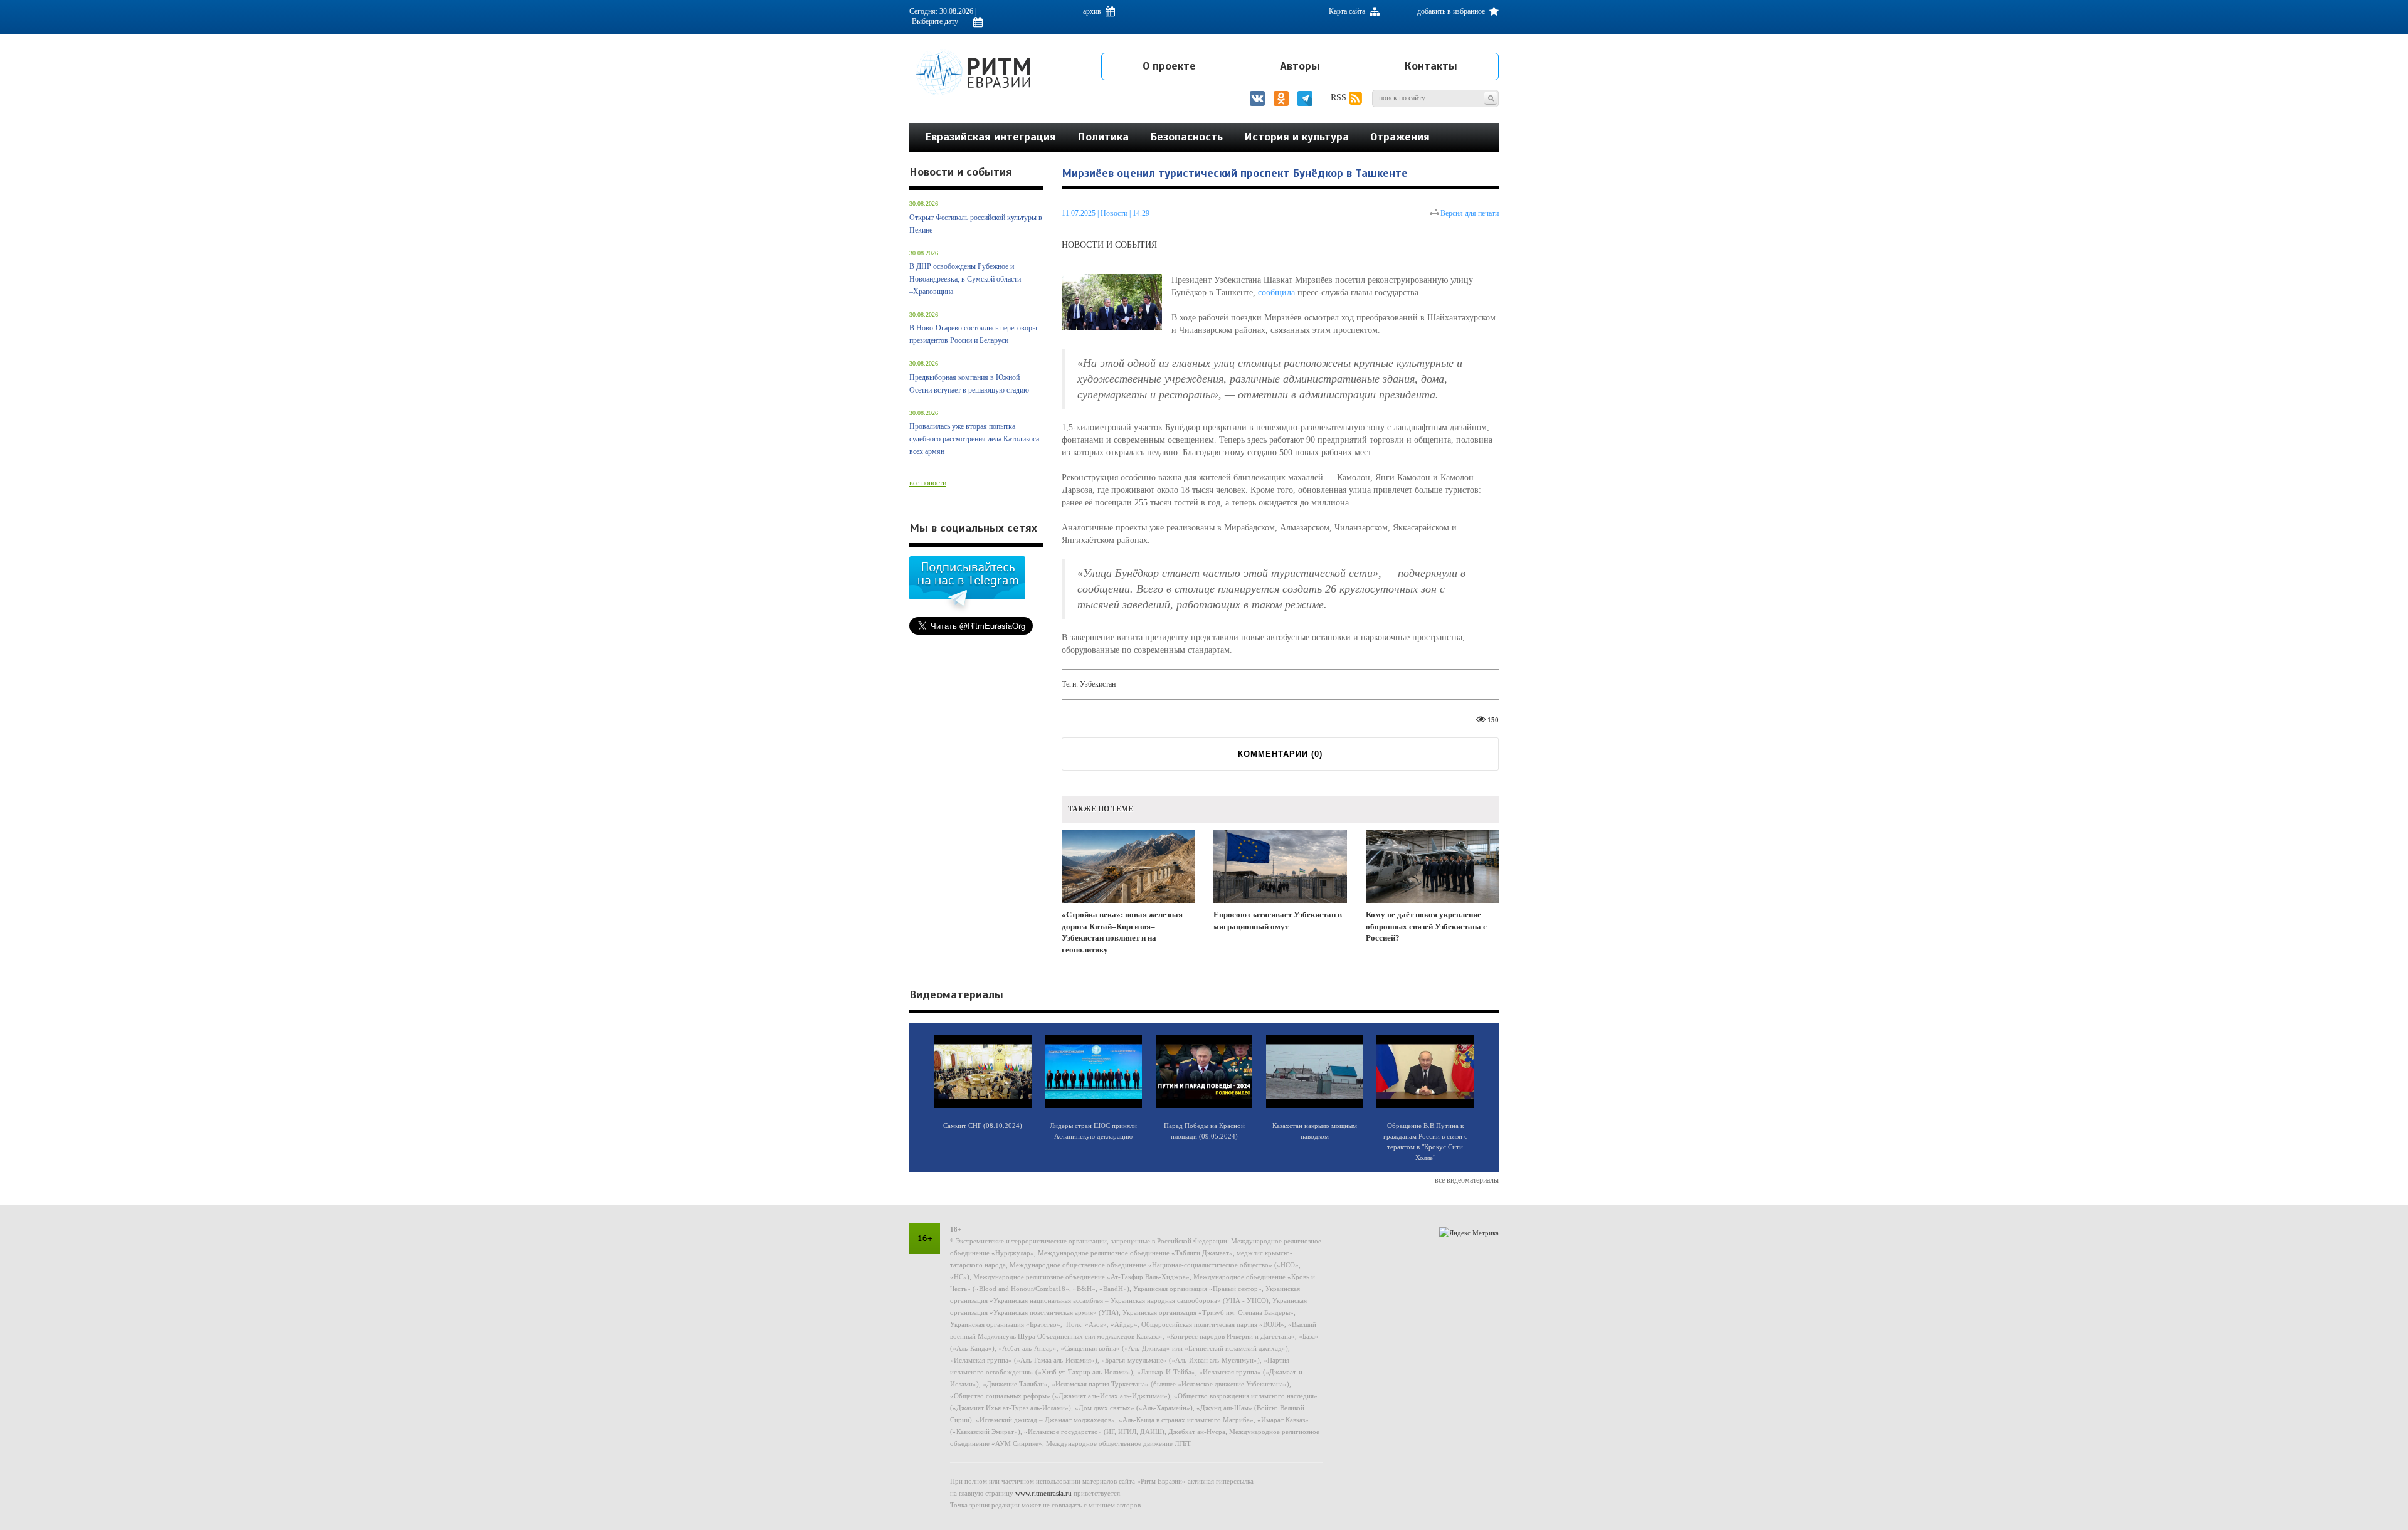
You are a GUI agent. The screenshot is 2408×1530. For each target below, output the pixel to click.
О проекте (1169, 66)
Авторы (1300, 66)
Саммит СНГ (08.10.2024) (983, 1126)
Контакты (1431, 66)
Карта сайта (1348, 11)
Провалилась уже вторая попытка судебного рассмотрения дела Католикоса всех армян (974, 439)
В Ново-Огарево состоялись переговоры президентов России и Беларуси (973, 334)
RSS (1340, 98)
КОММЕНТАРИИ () (1280, 754)
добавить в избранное (1452, 11)
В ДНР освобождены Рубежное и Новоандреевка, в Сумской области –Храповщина (965, 279)
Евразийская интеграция (990, 137)
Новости (1115, 213)
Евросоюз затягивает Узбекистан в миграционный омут (1278, 921)
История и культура (1296, 137)
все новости (928, 483)
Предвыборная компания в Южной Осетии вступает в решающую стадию (969, 384)
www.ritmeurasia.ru (1043, 1493)
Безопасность (1186, 137)
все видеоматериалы (1467, 1180)
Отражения (1400, 137)
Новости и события (1109, 245)
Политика (1103, 137)
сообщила (1276, 293)
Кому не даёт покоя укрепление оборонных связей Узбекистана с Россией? (1426, 926)
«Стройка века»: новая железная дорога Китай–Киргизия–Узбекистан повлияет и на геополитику (1122, 932)
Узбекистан (1098, 684)
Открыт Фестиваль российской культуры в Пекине (976, 224)
